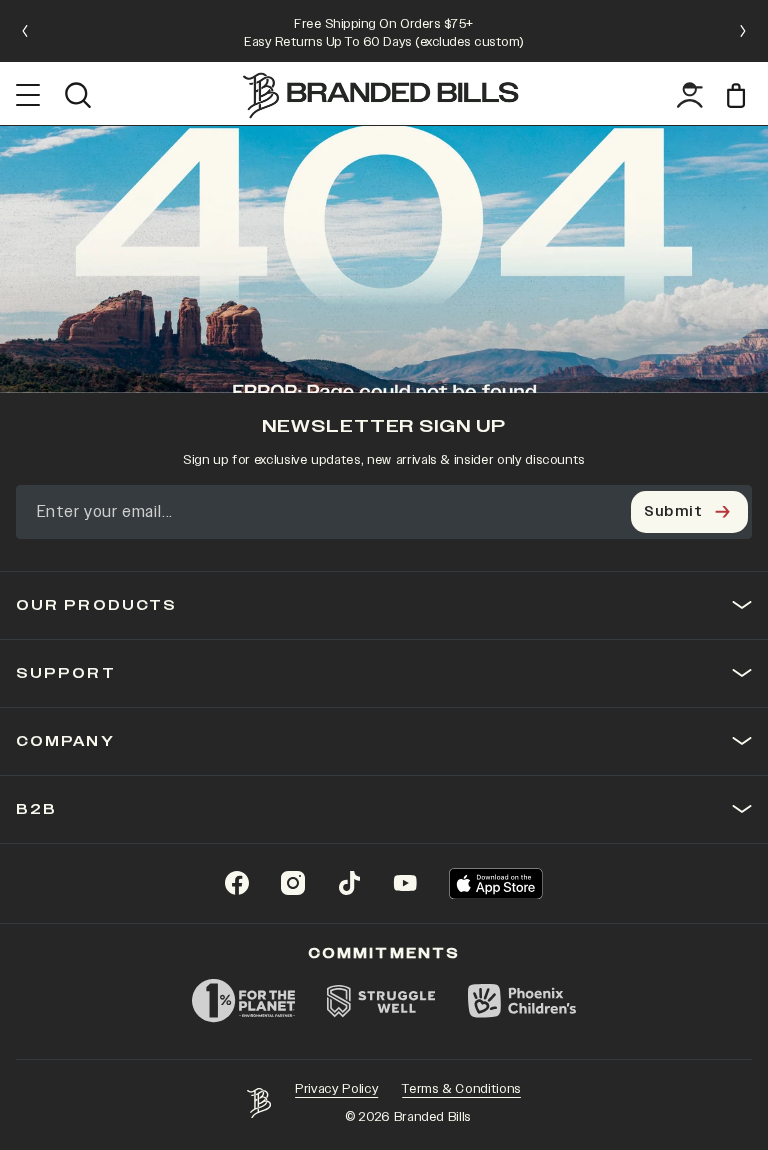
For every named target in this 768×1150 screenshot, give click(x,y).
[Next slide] (743, 31)
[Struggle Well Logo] (381, 1001)
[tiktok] (349, 883)
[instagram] (293, 883)
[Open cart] (739, 95)
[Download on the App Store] (496, 883)
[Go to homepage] (381, 95)
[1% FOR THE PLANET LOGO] (243, 1001)
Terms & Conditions (461, 1089)
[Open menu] (28, 95)
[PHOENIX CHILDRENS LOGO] (522, 1001)
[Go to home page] (259, 1103)
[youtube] (405, 883)
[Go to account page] (690, 95)
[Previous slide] (25, 31)
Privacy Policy (336, 1089)
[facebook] (237, 883)
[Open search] (77, 95)
